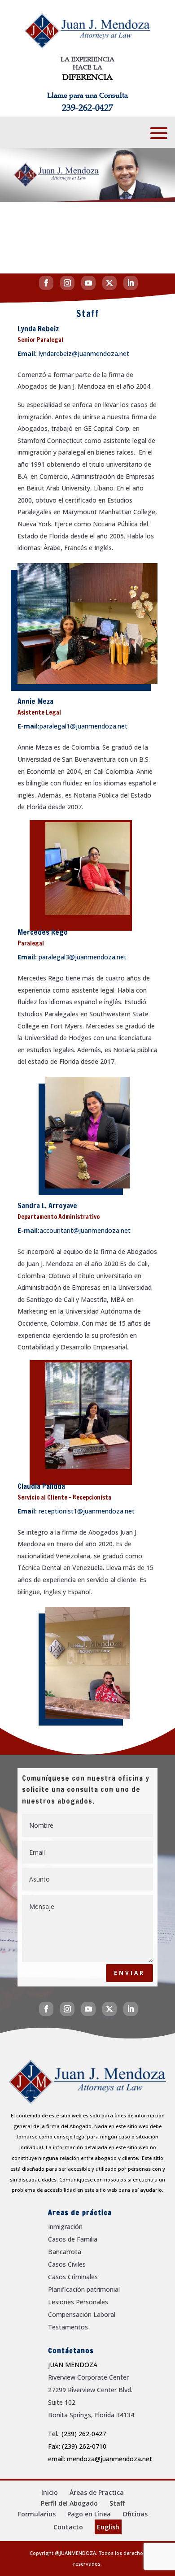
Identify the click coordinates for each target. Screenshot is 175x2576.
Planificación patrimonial (84, 2289)
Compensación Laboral (82, 2314)
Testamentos (68, 2327)
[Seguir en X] (109, 283)
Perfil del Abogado (69, 2503)
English (108, 2527)
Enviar (129, 1973)
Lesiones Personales (78, 2302)
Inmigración (65, 2227)
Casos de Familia (73, 2239)
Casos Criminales (73, 2277)
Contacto (68, 2527)
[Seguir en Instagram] (67, 283)
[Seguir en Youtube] (88, 283)
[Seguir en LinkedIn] (131, 283)
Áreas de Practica (97, 2492)
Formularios (37, 2514)
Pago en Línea (89, 2514)
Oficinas (135, 2514)
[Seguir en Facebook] (46, 283)
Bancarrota (65, 2252)
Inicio (50, 2492)
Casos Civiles (67, 2264)
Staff (117, 2503)
